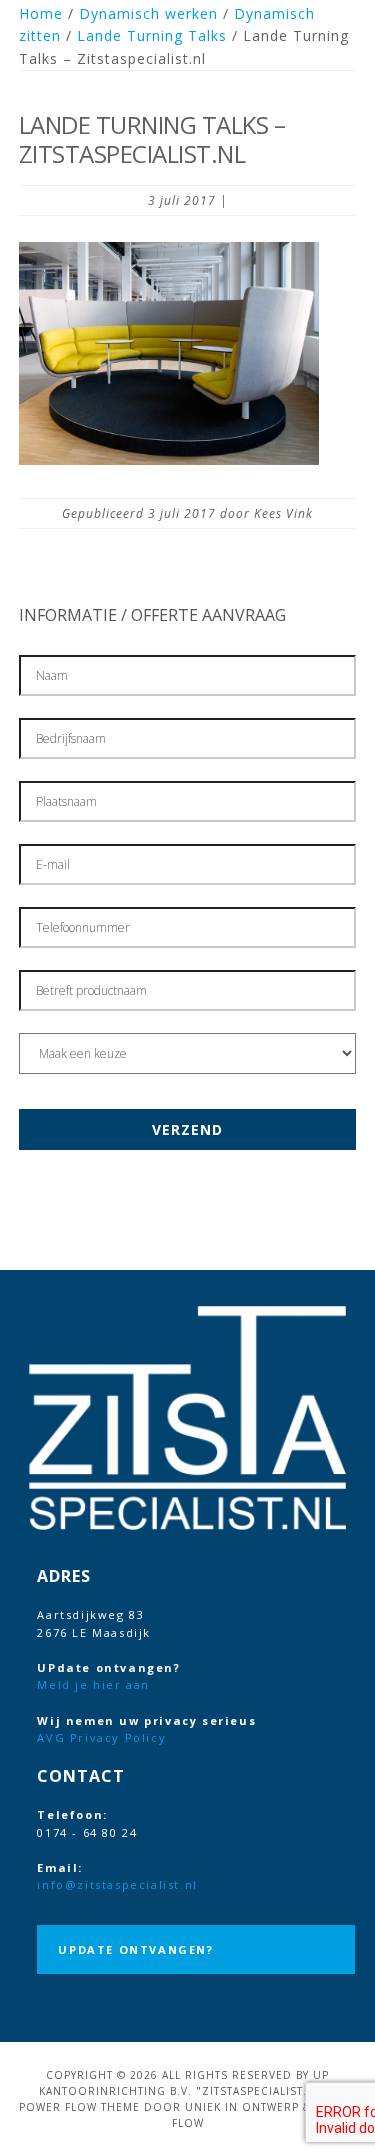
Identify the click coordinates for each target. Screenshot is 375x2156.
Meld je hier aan (93, 1684)
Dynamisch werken (148, 13)
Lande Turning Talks (152, 35)
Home (41, 13)
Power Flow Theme (79, 2107)
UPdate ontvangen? (135, 1949)
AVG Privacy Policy (101, 1737)
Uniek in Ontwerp (242, 2107)
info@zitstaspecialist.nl (117, 1884)
